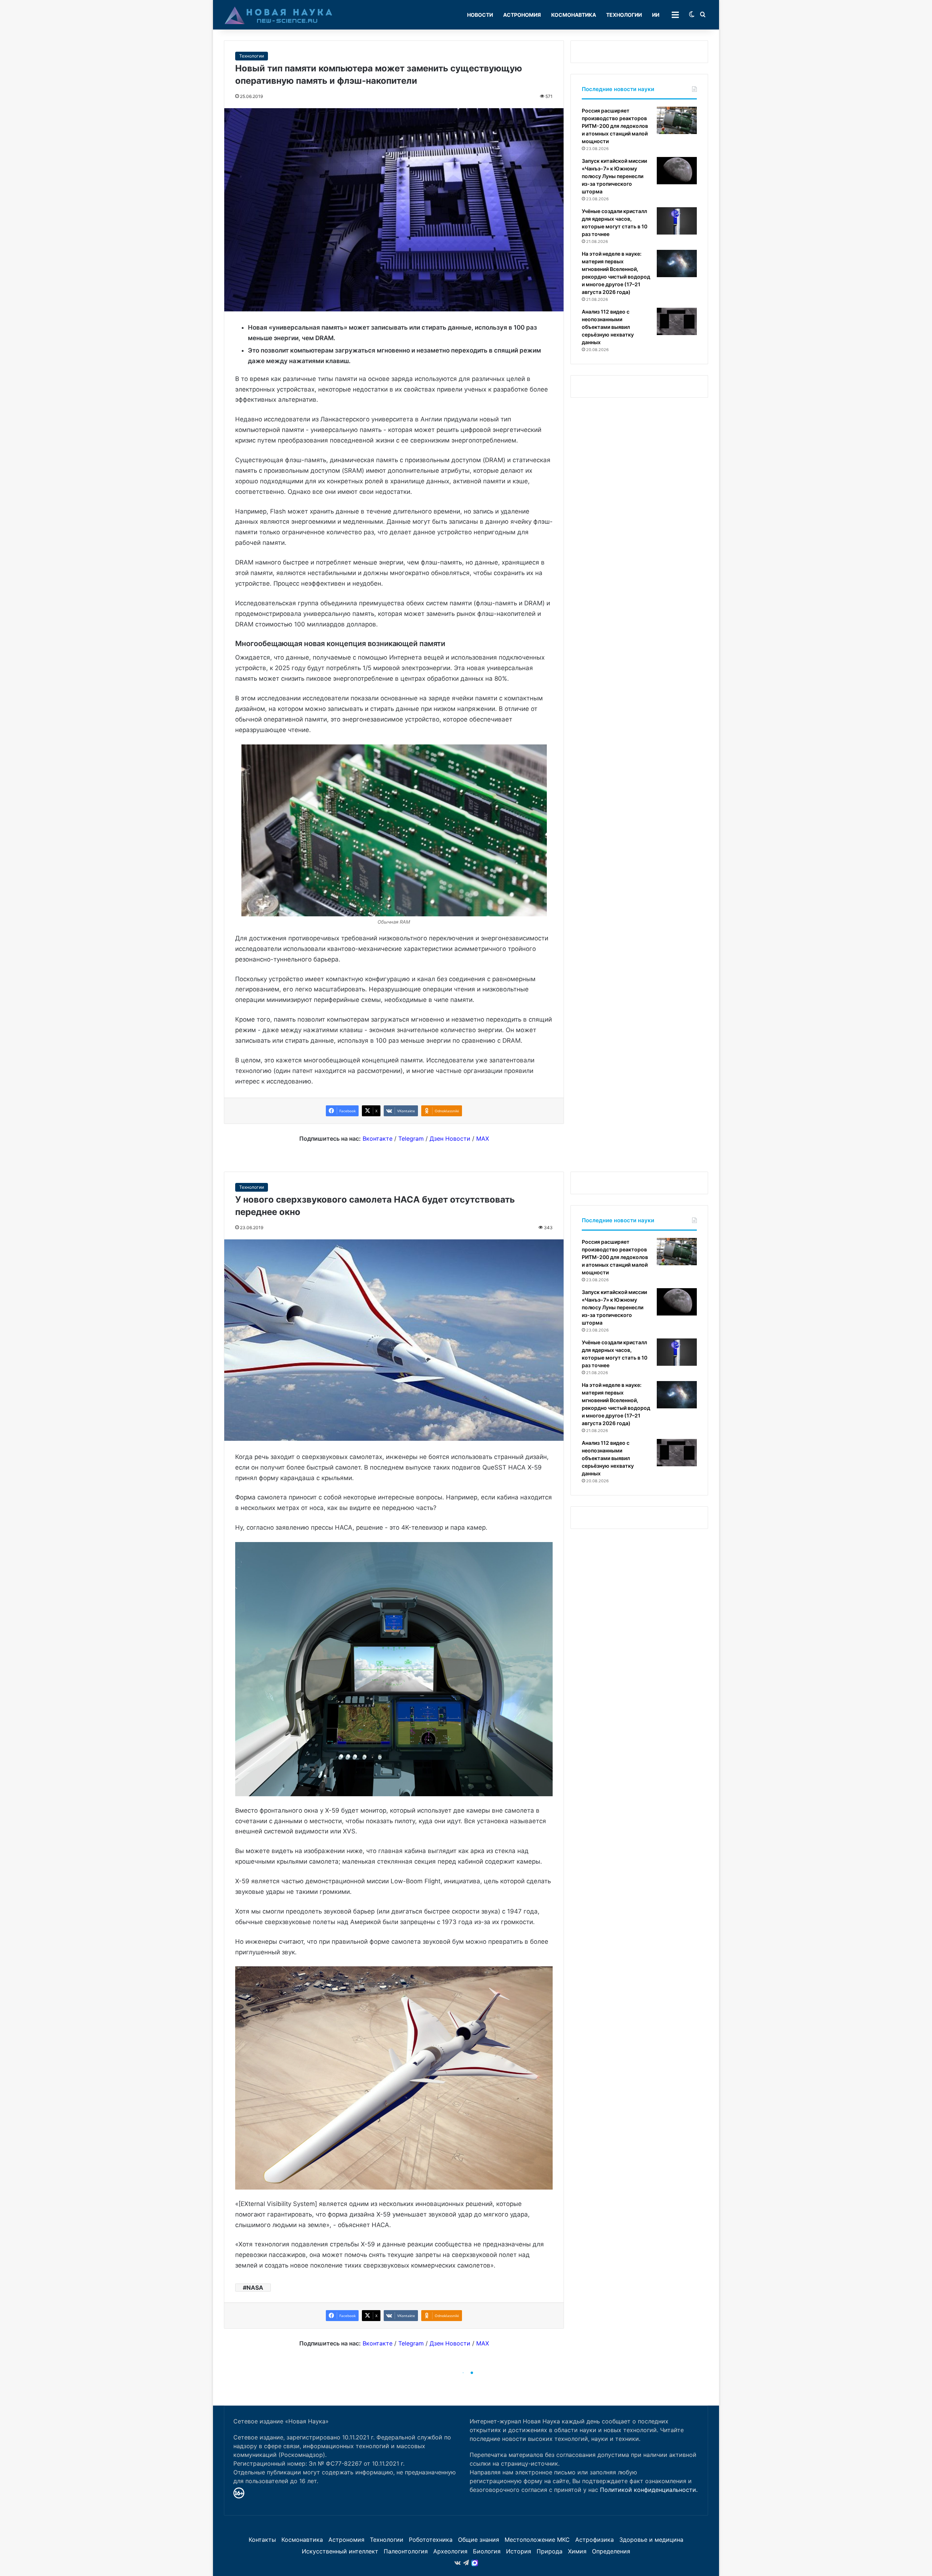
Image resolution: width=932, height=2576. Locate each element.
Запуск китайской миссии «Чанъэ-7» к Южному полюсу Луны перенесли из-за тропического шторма (614, 176)
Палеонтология (406, 2551)
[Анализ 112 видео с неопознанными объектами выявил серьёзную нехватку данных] (677, 321)
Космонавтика (574, 15)
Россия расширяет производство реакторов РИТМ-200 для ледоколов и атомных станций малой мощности (615, 126)
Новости (480, 15)
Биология (487, 2551)
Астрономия (522, 15)
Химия (577, 2551)
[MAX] (475, 2563)
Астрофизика (595, 2540)
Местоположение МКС (537, 2540)
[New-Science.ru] (279, 15)
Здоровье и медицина (651, 2540)
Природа (550, 2551)
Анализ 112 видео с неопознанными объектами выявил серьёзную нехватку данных (608, 327)
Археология (450, 2551)
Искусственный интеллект (340, 2551)
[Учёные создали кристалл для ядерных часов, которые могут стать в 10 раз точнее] (677, 221)
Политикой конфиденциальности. (649, 2490)
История (519, 2551)
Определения (611, 2551)
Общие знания (479, 2540)
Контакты (262, 2540)
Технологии (624, 15)
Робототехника (431, 2540)
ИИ (656, 15)
